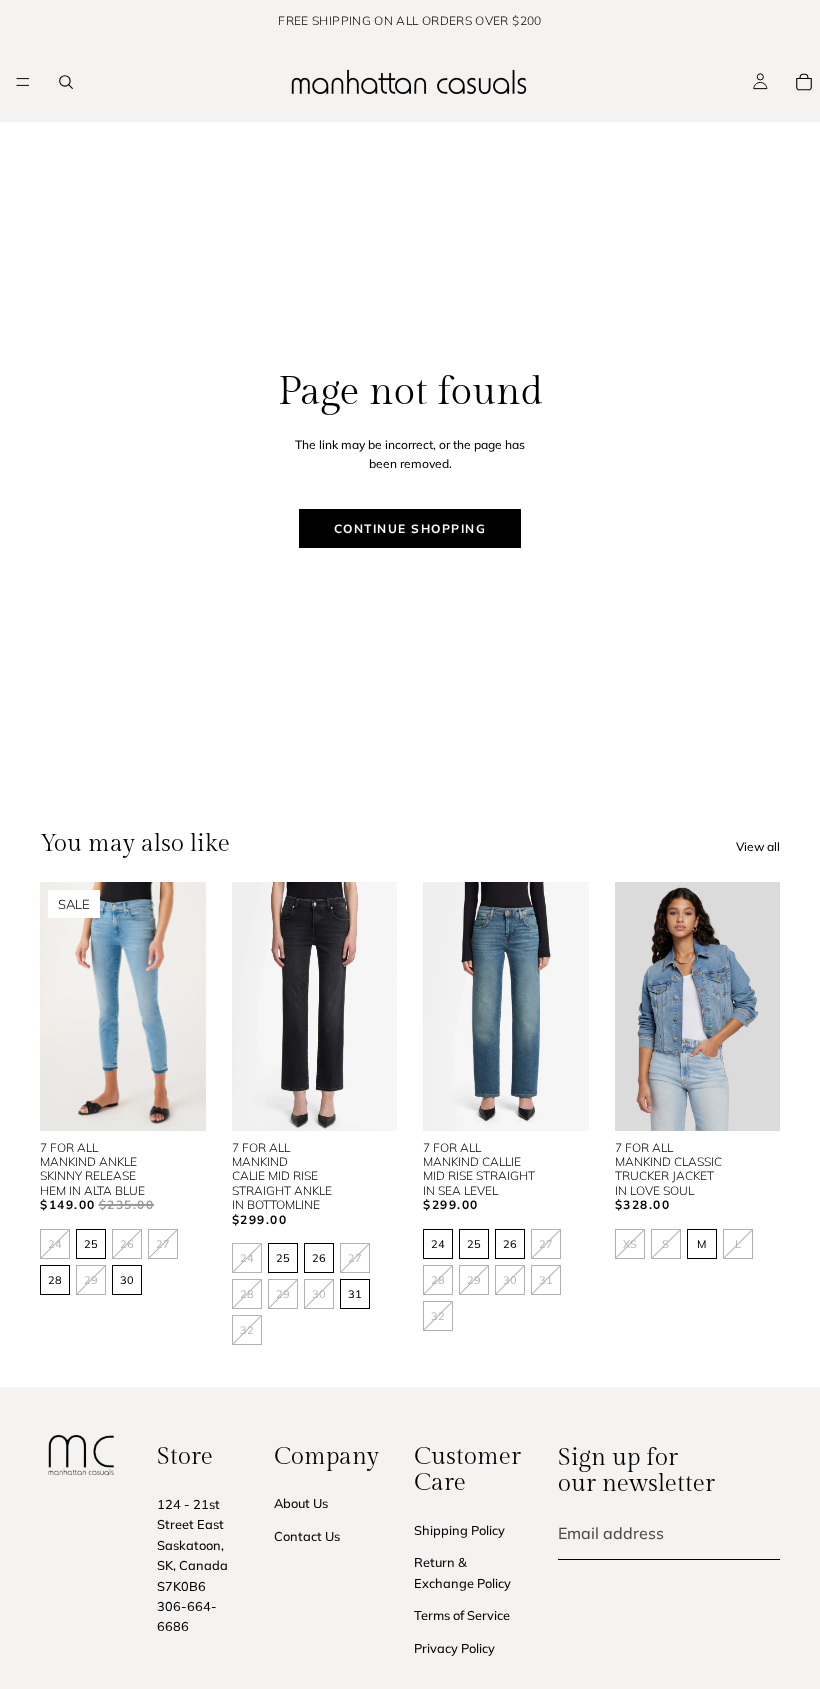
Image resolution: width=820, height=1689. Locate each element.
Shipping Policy (459, 1529)
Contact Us (307, 1535)
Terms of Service (462, 1615)
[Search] (66, 82)
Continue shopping (410, 528)
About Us (301, 1503)
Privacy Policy (454, 1647)
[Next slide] (164, 1005)
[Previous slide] (81, 1005)
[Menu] (23, 82)
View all (758, 846)
